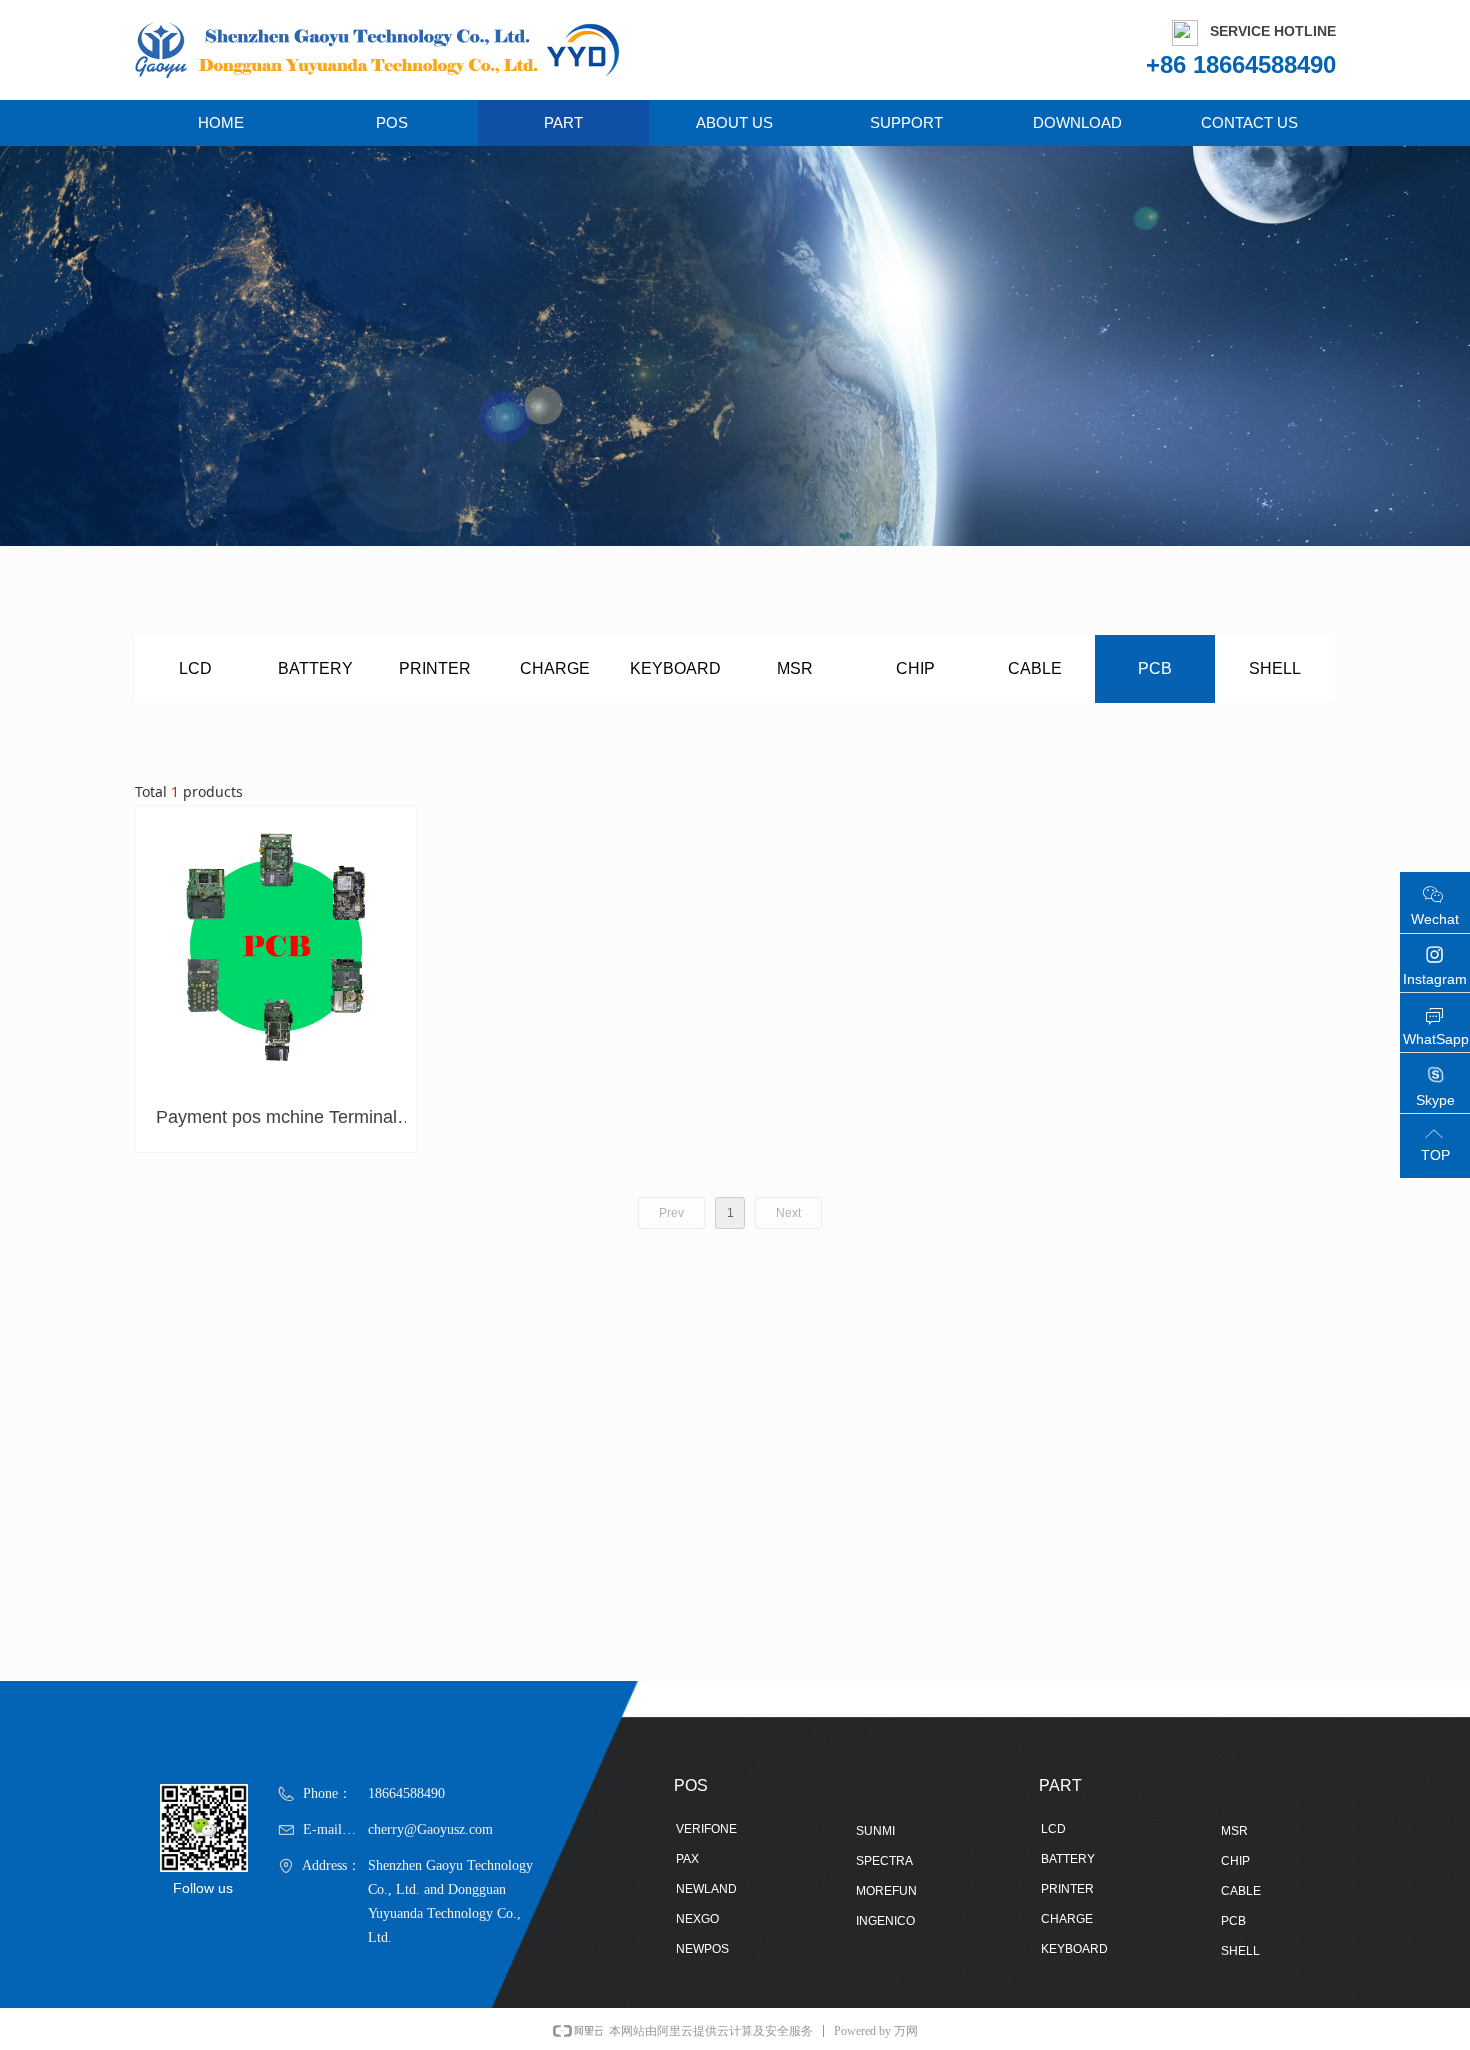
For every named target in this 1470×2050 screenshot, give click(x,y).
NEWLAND (706, 1889)
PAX (687, 1859)
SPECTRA (884, 1861)
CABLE (1035, 668)
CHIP (915, 668)
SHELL (1275, 668)
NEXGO (697, 1919)
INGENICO (885, 1921)
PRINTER (435, 668)
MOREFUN (886, 1891)
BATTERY (315, 668)
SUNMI (875, 1831)
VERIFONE (706, 1829)
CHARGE (555, 668)
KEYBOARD (675, 668)
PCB (1155, 668)
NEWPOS (702, 1949)
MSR (795, 668)
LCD (195, 668)
